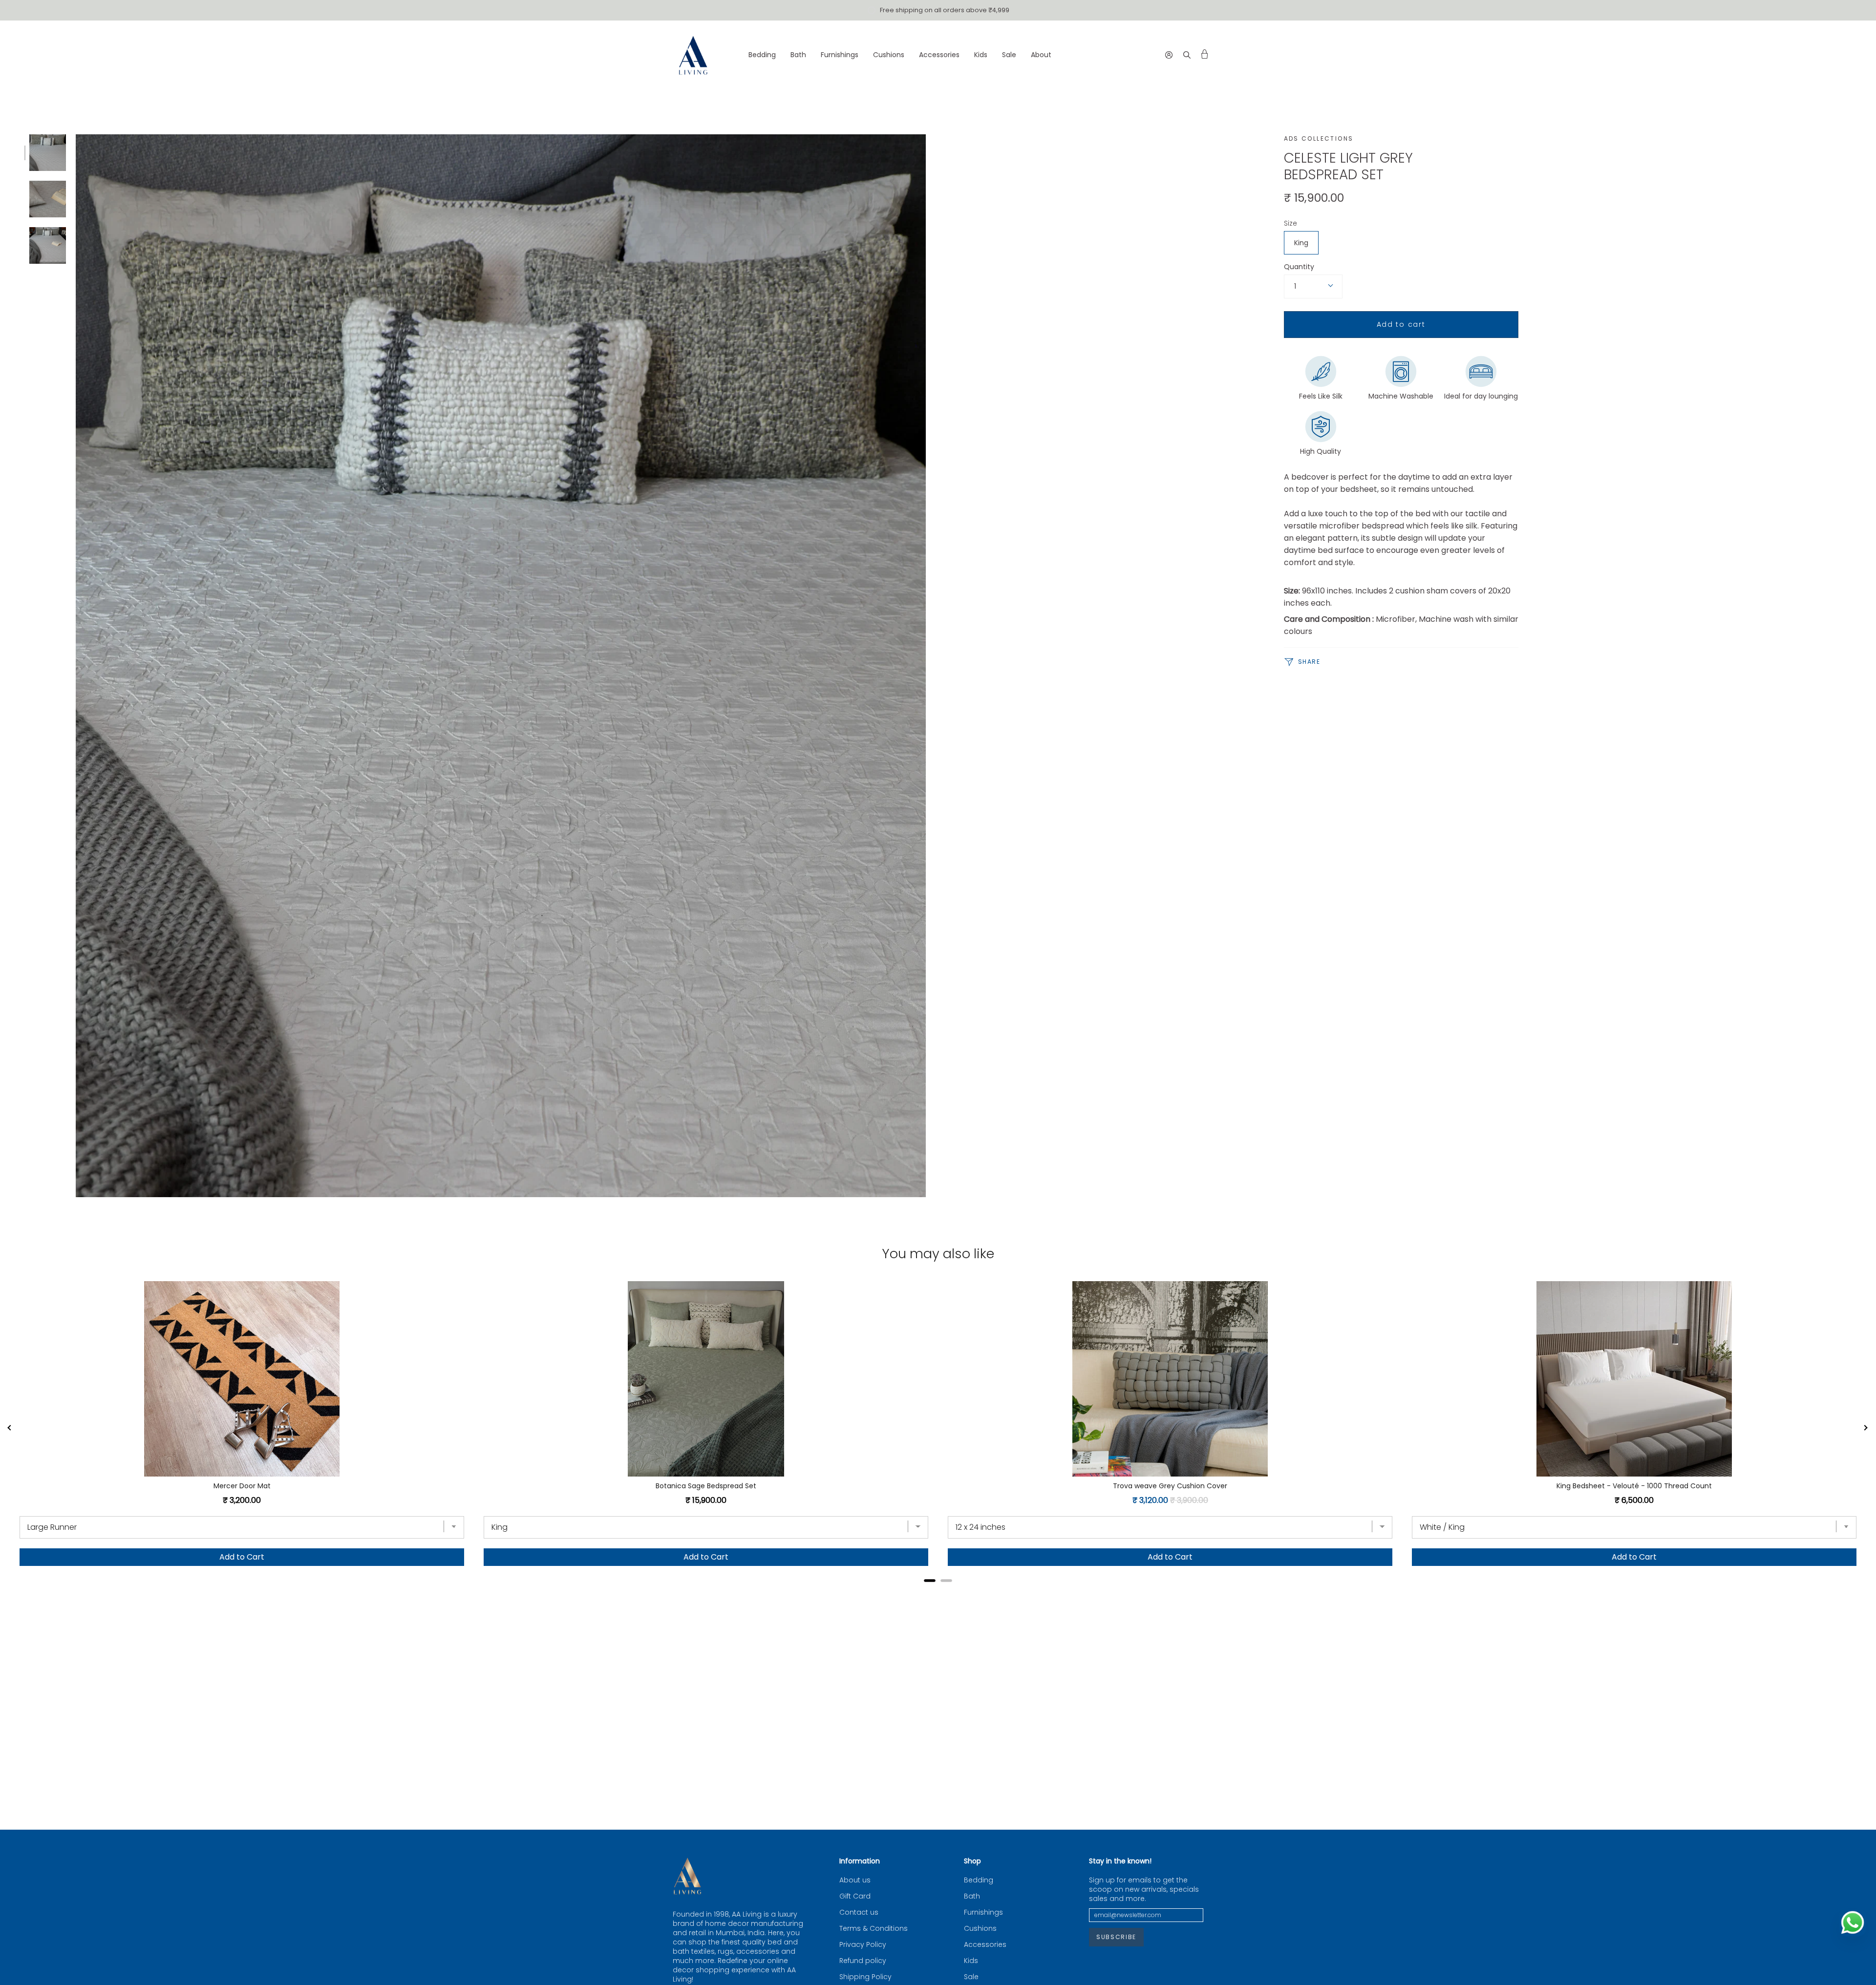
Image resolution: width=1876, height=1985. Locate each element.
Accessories (985, 1945)
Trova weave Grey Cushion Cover (1170, 1486)
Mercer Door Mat (242, 1486)
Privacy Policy (863, 1945)
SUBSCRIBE (1116, 1937)
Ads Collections (1319, 138)
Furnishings (983, 1912)
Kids (971, 1961)
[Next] (1866, 1428)
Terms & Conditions (874, 1929)
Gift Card (855, 1896)
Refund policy (863, 1961)
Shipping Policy (865, 1977)
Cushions (980, 1929)
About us (855, 1880)
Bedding (979, 1880)
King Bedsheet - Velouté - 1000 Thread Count (1634, 1486)
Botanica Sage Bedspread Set (706, 1486)
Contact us (859, 1912)
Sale (971, 1977)
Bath (972, 1896)
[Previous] (10, 1428)
